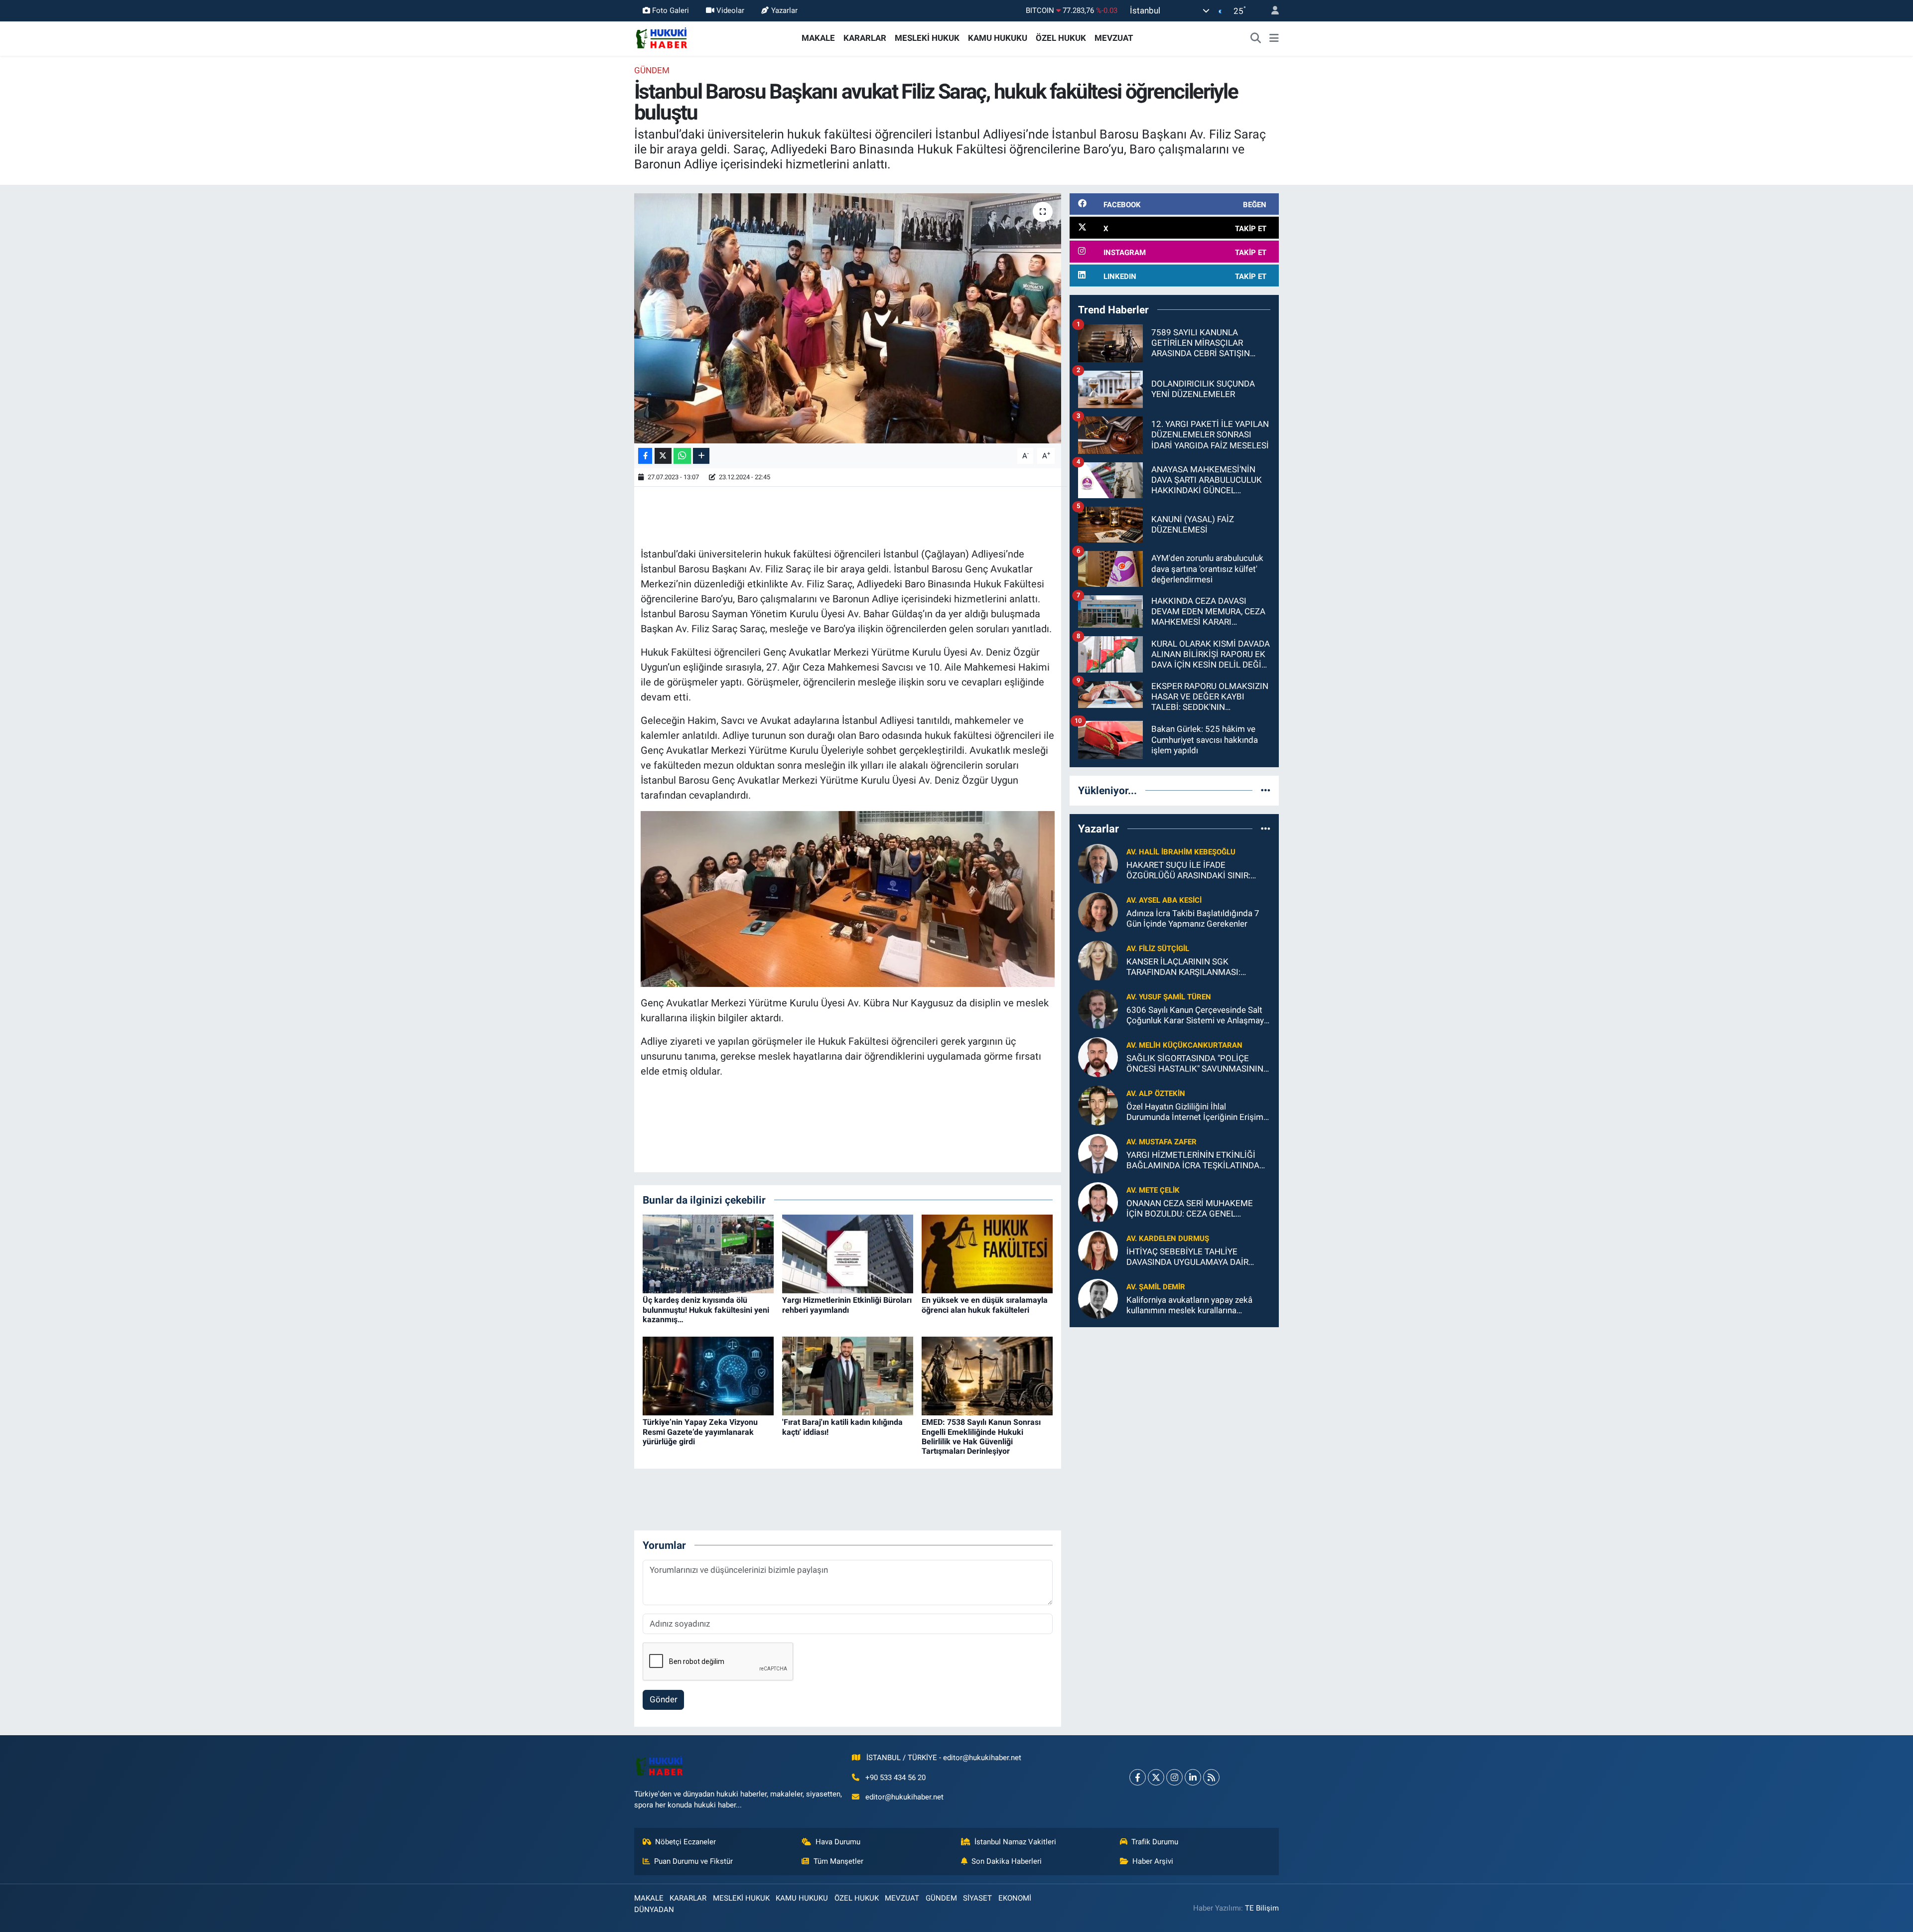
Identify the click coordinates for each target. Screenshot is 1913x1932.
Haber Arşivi (1153, 1861)
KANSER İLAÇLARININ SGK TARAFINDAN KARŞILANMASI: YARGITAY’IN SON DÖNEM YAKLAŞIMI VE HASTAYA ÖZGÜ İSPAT (1198, 967)
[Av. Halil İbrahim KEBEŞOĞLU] (1098, 863)
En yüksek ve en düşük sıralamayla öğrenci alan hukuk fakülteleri (985, 1305)
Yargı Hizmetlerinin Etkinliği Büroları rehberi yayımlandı (847, 1305)
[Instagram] (1174, 1777)
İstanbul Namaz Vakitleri (1015, 1842)
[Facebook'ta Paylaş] (645, 456)
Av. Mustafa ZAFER (1161, 1142)
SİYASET (977, 1898)
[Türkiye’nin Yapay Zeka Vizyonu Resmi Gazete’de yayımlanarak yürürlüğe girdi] (708, 1376)
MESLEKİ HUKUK (927, 38)
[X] (1156, 1777)
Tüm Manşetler (838, 1861)
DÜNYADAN (654, 1910)
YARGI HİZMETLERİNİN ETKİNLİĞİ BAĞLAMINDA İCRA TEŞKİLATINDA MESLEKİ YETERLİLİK (1193, 1161)
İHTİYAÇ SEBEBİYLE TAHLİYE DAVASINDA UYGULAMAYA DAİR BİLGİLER (1187, 1257)
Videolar (730, 10)
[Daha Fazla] (701, 456)
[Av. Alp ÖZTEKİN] (1098, 1104)
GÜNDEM (652, 70)
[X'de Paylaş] (663, 456)
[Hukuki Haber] (661, 37)
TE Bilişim (1262, 1908)
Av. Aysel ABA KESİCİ (1164, 900)
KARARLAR (865, 38)
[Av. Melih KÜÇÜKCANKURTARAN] (1098, 1056)
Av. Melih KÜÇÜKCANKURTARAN (1184, 1045)
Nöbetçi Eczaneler (685, 1842)
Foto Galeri (671, 10)
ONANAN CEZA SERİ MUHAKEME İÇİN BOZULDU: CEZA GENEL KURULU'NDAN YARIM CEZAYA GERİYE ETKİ (1190, 1209)
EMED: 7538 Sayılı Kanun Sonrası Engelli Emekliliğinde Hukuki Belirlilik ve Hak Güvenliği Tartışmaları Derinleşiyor (981, 1437)
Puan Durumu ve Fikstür (693, 1861)
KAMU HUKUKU (998, 38)
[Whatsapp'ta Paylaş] (682, 456)
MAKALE (818, 38)
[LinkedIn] (1193, 1777)
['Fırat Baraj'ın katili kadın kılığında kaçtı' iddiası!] (848, 1376)
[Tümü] (1266, 790)
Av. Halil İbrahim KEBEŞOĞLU (1181, 852)
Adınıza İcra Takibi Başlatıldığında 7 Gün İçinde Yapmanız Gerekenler (1193, 918)
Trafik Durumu (1155, 1842)
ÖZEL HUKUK (1061, 38)
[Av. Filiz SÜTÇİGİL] (1098, 960)
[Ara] (1256, 38)
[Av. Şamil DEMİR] (1098, 1298)
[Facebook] (1138, 1777)
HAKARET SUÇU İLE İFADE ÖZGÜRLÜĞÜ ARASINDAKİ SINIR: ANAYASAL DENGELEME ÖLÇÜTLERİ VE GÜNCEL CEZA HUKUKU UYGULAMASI (1195, 871)
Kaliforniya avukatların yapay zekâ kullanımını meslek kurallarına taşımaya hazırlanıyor (1189, 1306)
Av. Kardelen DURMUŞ (1168, 1239)
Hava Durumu (838, 1842)
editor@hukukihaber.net (904, 1797)
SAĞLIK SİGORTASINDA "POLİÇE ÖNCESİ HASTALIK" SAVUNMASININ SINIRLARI (1195, 1064)
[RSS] (1211, 1777)
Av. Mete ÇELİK (1153, 1190)
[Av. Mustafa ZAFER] (1098, 1153)
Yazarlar (784, 10)
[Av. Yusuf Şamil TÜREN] (1098, 1008)
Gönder (664, 1699)
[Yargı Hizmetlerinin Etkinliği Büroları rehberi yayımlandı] (848, 1253)
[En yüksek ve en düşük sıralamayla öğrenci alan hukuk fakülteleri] (987, 1253)
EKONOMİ (1015, 1898)
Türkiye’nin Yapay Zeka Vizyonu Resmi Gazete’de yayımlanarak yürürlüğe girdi (700, 1432)
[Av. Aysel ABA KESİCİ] (1098, 911)
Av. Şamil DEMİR (1156, 1287)
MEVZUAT (1114, 38)
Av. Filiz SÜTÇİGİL (1158, 949)
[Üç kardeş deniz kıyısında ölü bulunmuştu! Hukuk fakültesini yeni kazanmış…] (708, 1253)
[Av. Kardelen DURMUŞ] (1098, 1249)
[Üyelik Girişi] (1271, 11)
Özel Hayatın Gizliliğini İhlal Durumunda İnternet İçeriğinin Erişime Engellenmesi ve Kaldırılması (1197, 1112)
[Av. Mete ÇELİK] (1098, 1201)
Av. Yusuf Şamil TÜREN (1169, 997)
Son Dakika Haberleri (1007, 1861)
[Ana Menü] (1274, 38)
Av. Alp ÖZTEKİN (1156, 1094)
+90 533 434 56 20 (895, 1778)
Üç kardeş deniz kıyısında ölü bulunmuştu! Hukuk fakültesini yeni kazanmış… (706, 1310)
